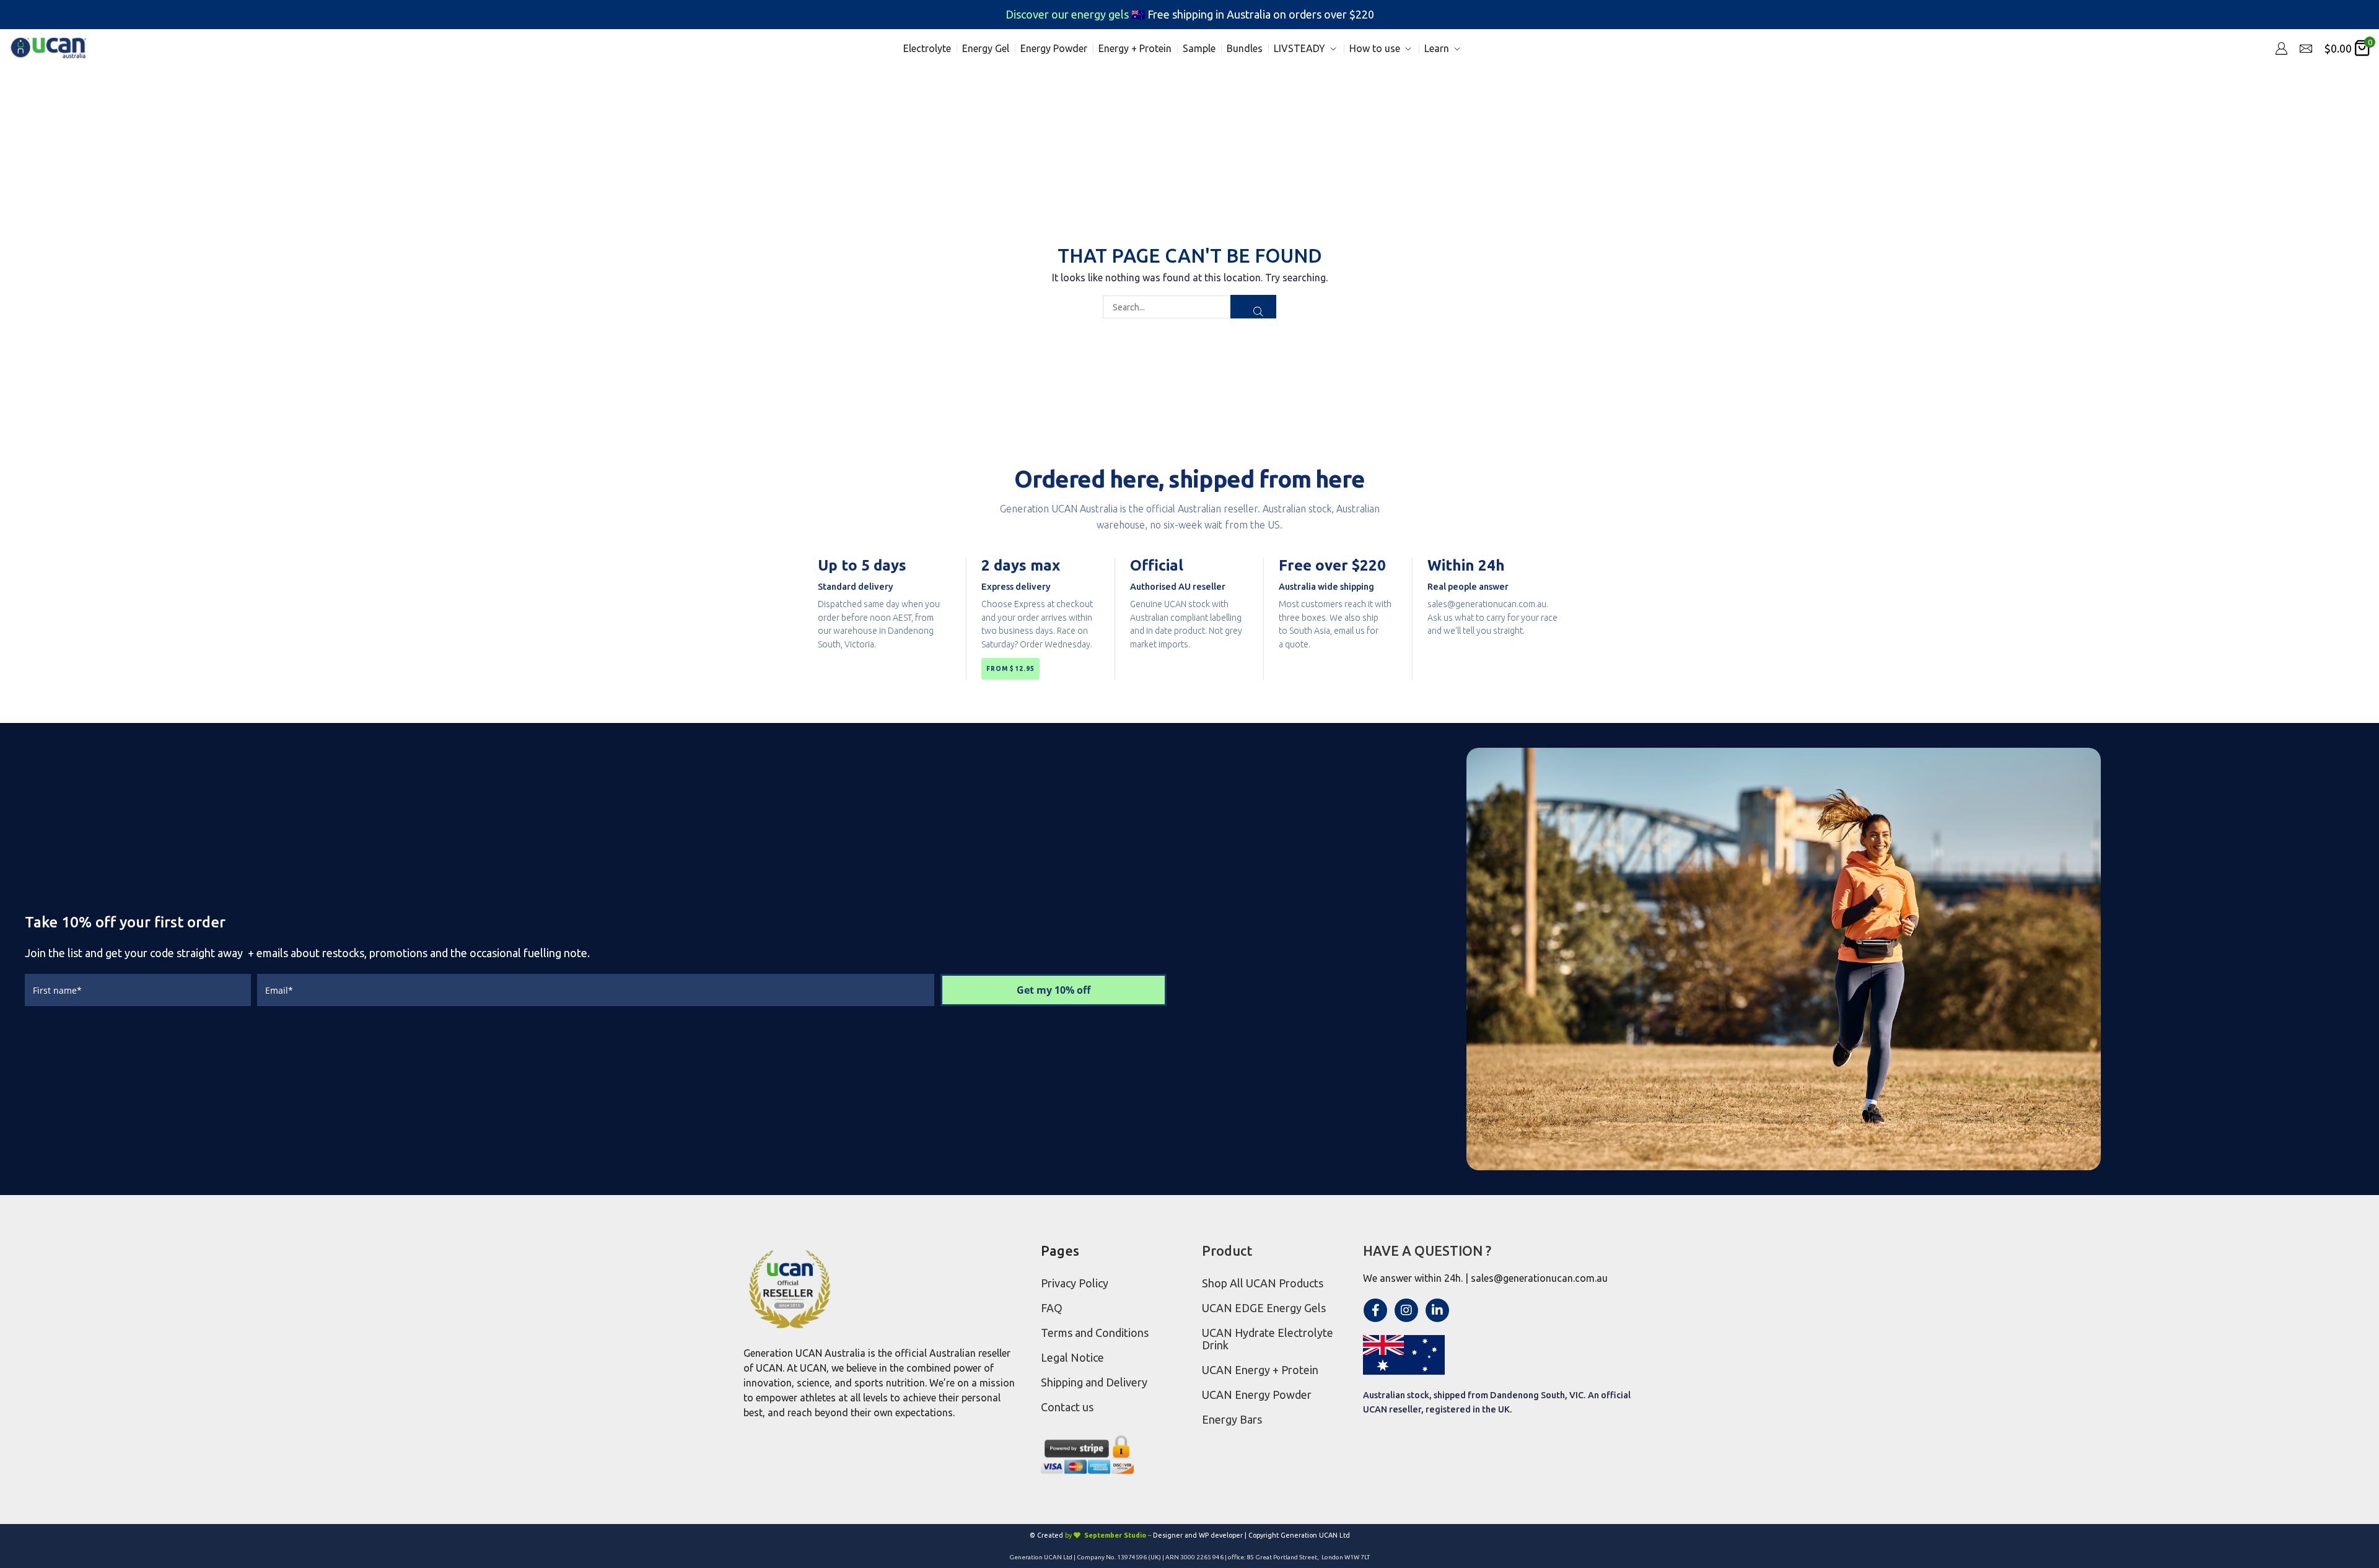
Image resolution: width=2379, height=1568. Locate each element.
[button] (2281, 48)
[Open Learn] (1457, 49)
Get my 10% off (1054, 990)
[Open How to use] (1408, 49)
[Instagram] (1406, 1310)
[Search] (1253, 307)
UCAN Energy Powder (1257, 1395)
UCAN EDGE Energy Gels (1264, 1308)
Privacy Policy (1075, 1283)
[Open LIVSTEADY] (1333, 49)
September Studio (1115, 1535)
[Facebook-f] (1375, 1310)
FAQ (1052, 1308)
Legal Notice (1072, 1357)
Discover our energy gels (1068, 14)
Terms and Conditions (1095, 1333)
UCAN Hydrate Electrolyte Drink (1268, 1339)
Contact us (1067, 1407)
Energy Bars (1232, 1419)
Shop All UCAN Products (1263, 1283)
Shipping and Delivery (1094, 1382)
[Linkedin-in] (1437, 1310)
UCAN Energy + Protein (1260, 1370)
